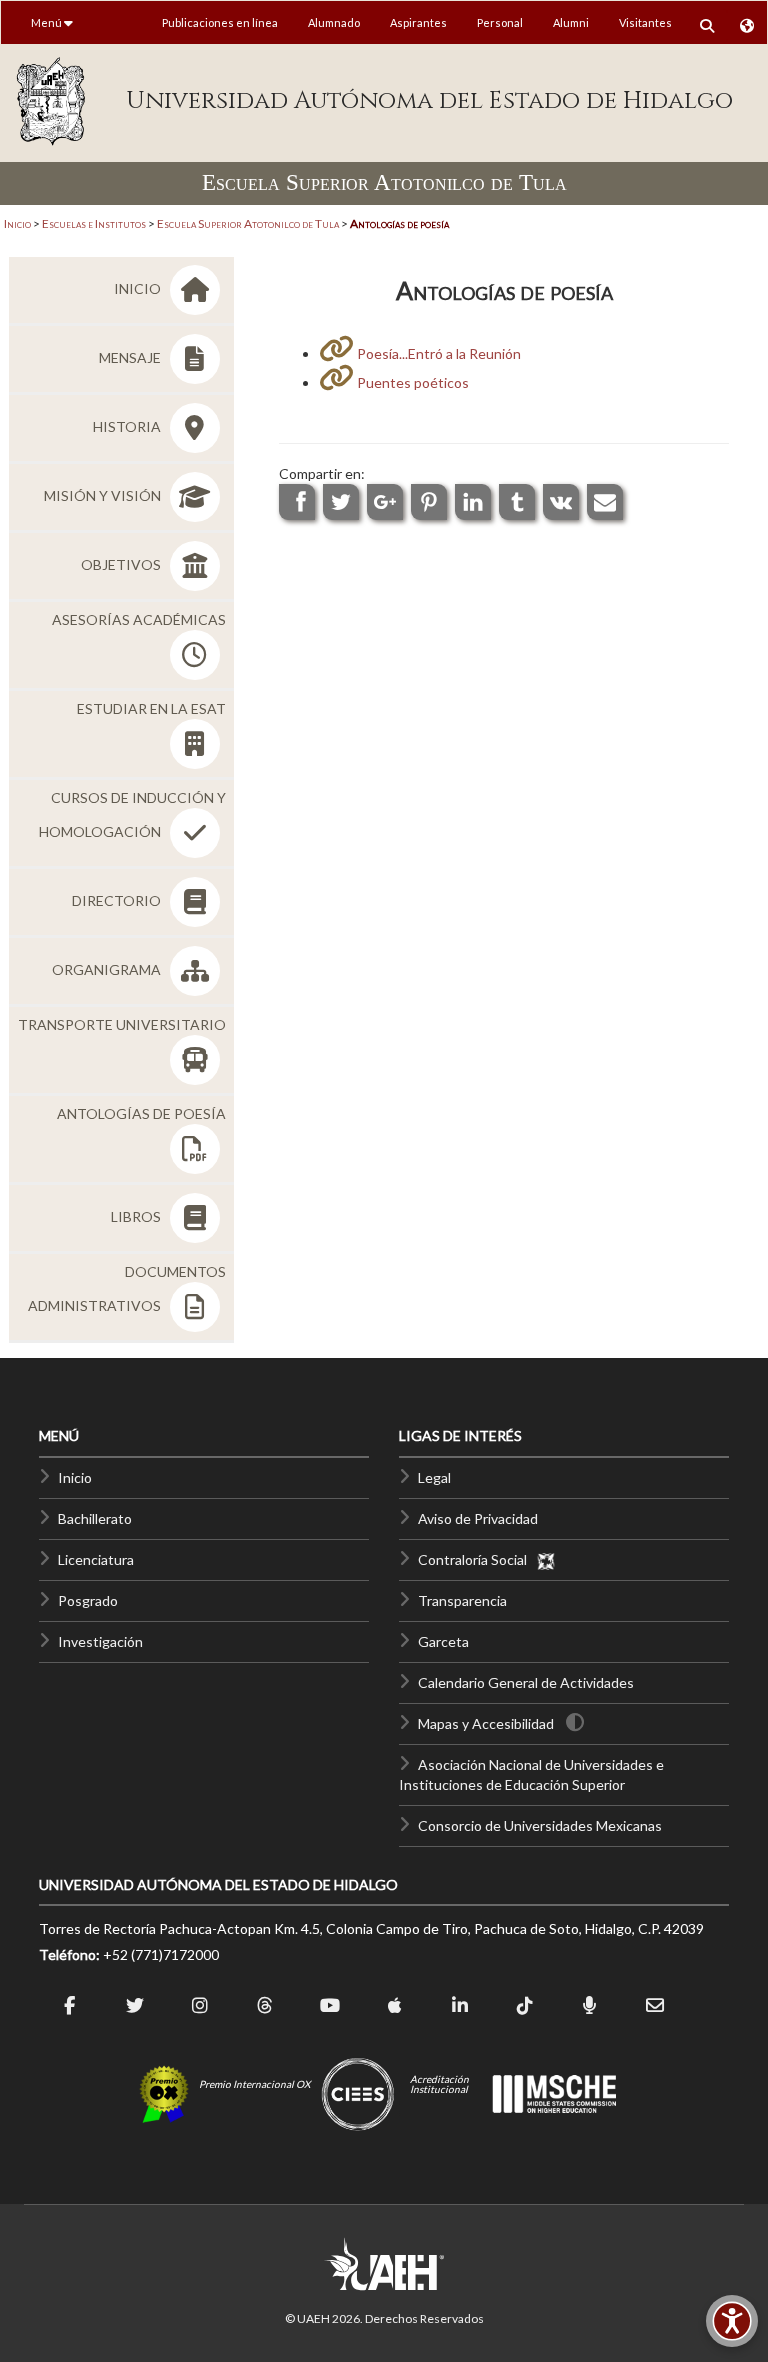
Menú (47, 22)
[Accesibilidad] (732, 2321)
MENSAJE (131, 357)
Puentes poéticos (411, 382)
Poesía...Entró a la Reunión (437, 353)
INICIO (139, 288)
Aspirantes (418, 22)
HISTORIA (128, 426)
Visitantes (645, 22)
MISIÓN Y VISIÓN (104, 495)
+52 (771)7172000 (161, 1954)
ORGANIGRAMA (108, 969)
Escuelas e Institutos (94, 223)
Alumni (571, 22)
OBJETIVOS (122, 564)
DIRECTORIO (118, 900)
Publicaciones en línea (220, 22)
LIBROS (137, 1216)
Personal (500, 22)
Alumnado (334, 22)
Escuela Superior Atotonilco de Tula (248, 223)
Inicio (17, 223)
